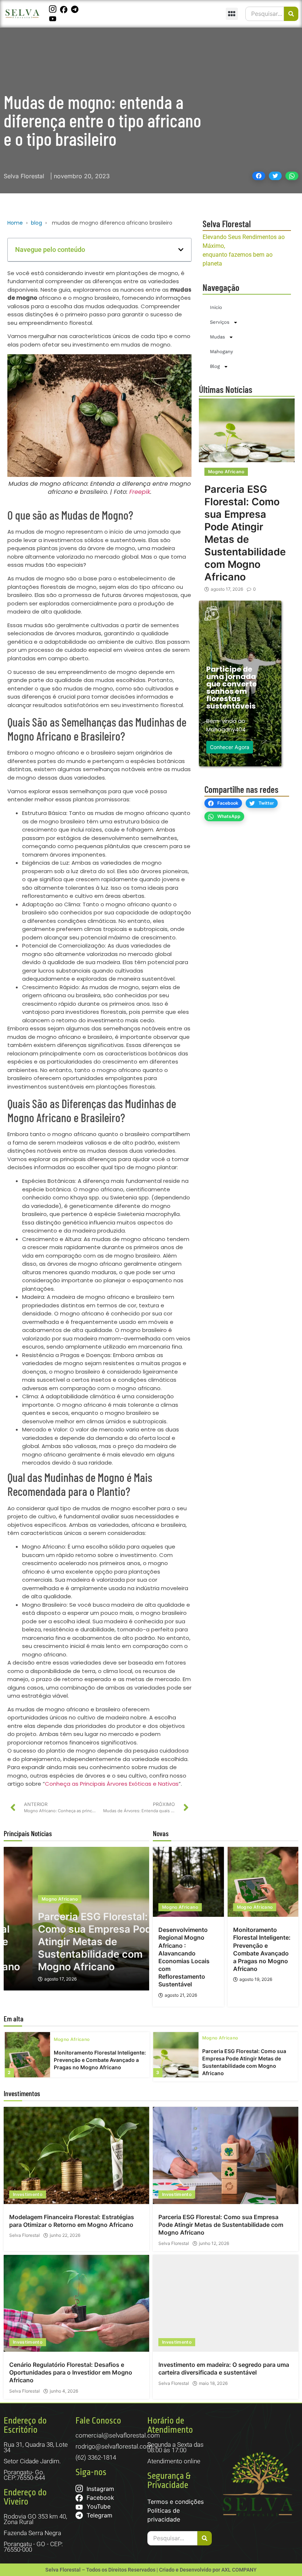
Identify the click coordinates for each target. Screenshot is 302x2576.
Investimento (28, 2194)
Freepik (140, 492)
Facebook (228, 803)
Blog (215, 366)
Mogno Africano (226, 472)
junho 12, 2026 (214, 2243)
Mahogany (222, 352)
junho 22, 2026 (65, 2235)
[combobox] (265, 14)
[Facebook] (65, 9)
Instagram (99, 2489)
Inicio (216, 307)
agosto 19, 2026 (256, 1979)
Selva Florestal (24, 2235)
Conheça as (62, 1784)
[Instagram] (54, 9)
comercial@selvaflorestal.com (118, 2435)
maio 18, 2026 (213, 2383)
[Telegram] (76, 9)
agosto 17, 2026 (227, 589)
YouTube (98, 2506)
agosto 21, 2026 (181, 1995)
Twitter (266, 803)
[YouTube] (54, 18)
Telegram (99, 2515)
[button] (232, 14)
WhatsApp (229, 816)
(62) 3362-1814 (96, 2457)
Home (15, 223)
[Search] (291, 14)
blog (36, 223)
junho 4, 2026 (64, 2391)
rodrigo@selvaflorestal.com (114, 2446)
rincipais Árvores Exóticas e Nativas (131, 1784)
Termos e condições (175, 2502)
